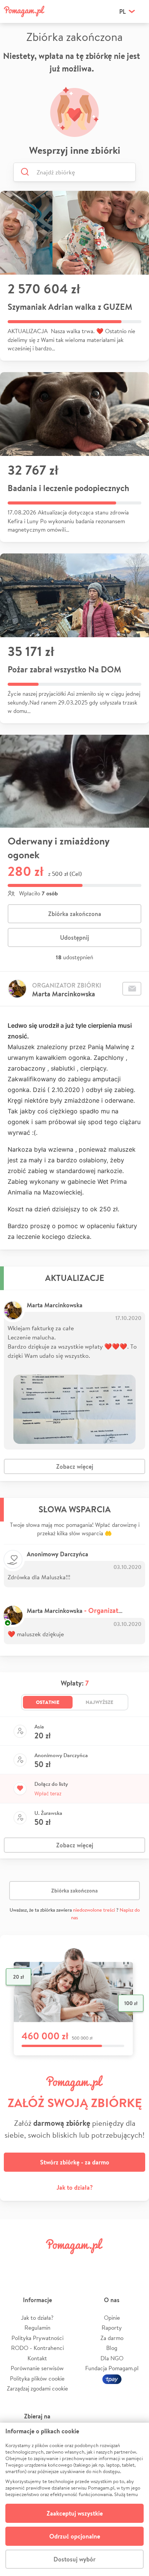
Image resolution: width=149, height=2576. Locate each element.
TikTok (110, 2263)
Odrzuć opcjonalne (75, 2536)
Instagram (63, 2263)
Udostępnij (74, 937)
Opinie (112, 2318)
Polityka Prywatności (37, 2338)
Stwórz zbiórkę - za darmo (75, 2162)
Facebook (15, 2263)
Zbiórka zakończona (75, 914)
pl (122, 11)
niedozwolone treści (94, 1910)
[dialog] (74, 2499)
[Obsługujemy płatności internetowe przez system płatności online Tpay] (112, 2378)
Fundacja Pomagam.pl (112, 2368)
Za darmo (112, 2338)
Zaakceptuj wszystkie (75, 2513)
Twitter (39, 2263)
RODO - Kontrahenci (37, 2348)
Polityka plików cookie (37, 2378)
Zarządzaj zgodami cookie (37, 2388)
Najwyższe (100, 1702)
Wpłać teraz (48, 1793)
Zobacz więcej (75, 1466)
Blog (112, 2348)
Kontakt (37, 2358)
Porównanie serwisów (37, 2368)
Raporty (112, 2328)
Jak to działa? (75, 2187)
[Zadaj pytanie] (132, 989)
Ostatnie (48, 1702)
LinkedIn (86, 2263)
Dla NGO (112, 2358)
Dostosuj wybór (74, 2559)
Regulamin (37, 2328)
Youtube (134, 2263)
